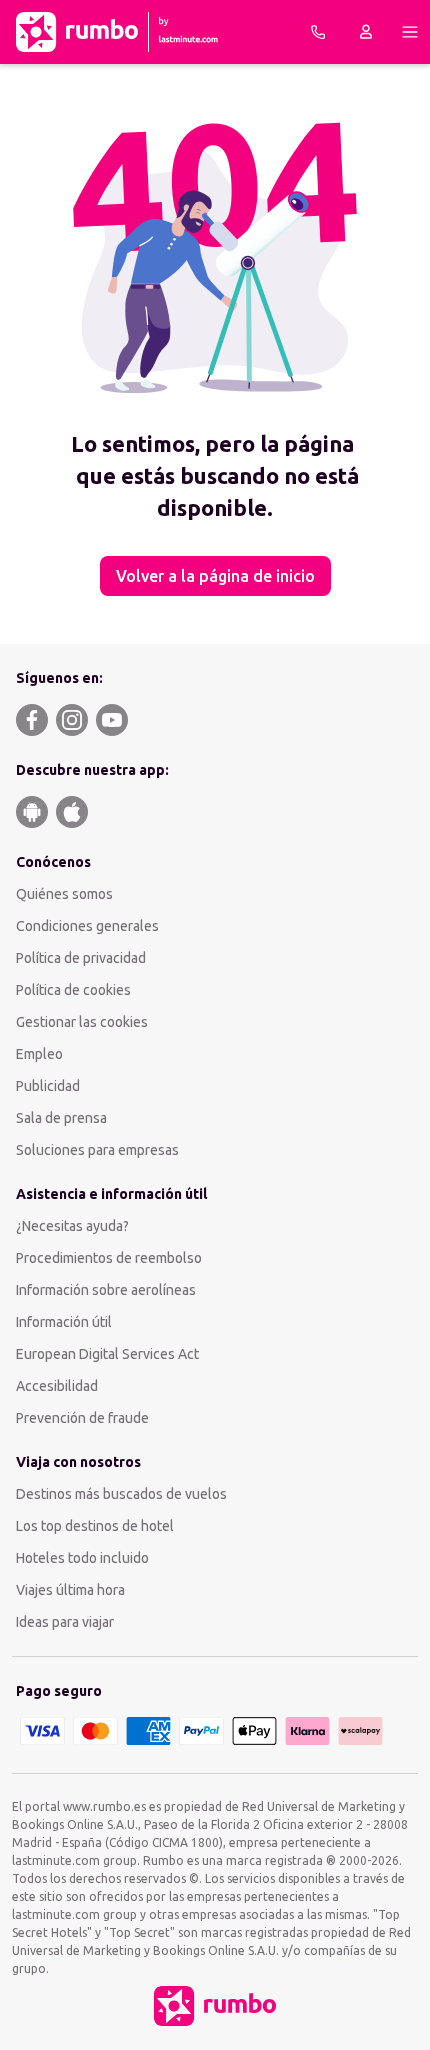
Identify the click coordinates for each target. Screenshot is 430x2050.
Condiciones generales (87, 926)
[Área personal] (366, 32)
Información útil (64, 1322)
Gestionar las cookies (82, 1022)
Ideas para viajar (65, 1622)
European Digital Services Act (107, 1354)
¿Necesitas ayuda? (72, 1226)
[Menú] (410, 32)
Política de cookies (73, 990)
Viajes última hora (70, 1590)
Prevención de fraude (82, 1418)
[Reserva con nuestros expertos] (318, 32)
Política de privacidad (81, 958)
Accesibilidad (57, 1386)
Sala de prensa (61, 1118)
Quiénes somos (64, 894)
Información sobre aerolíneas (106, 1290)
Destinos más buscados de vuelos (121, 1494)
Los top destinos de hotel (95, 1526)
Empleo (39, 1054)
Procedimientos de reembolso (109, 1258)
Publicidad (48, 1086)
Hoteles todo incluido (82, 1558)
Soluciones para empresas (97, 1150)
